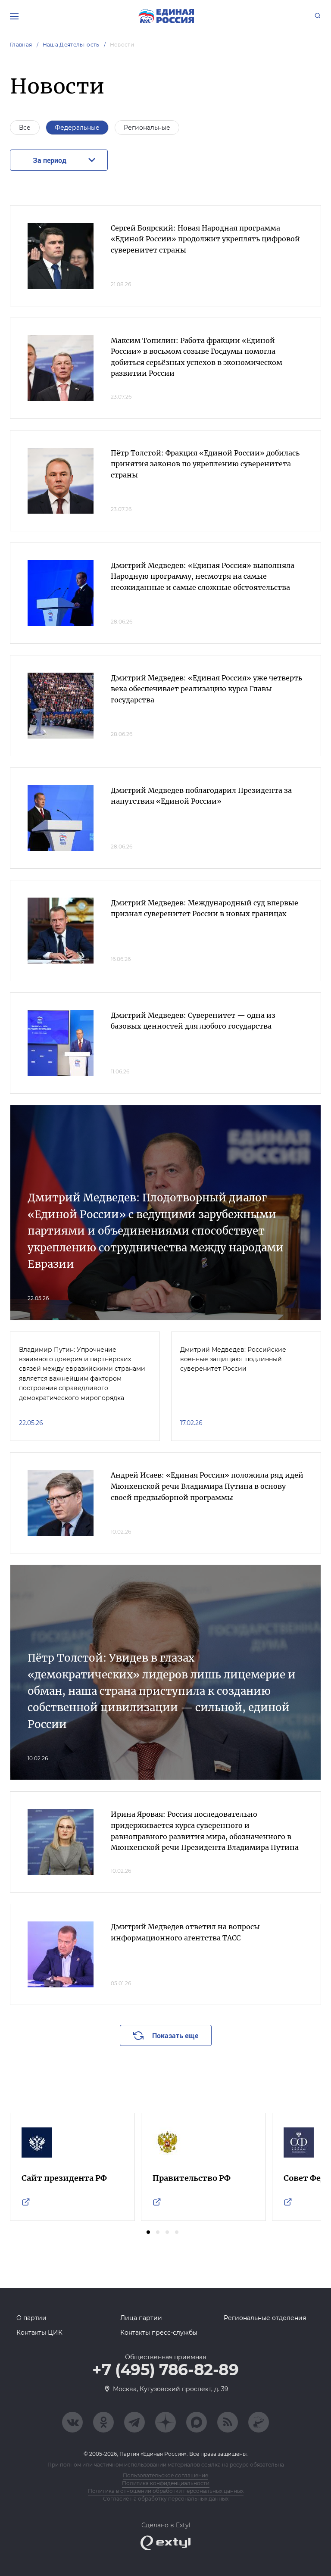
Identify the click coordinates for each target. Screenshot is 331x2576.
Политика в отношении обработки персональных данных (166, 2491)
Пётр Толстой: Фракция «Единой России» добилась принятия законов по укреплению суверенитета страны (205, 464)
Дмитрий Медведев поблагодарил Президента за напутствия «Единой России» (201, 796)
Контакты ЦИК (39, 2333)
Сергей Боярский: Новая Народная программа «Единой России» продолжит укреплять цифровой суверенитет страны (205, 239)
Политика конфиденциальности (166, 2483)
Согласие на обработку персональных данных (166, 2499)
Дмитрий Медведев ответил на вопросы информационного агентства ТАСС (185, 1932)
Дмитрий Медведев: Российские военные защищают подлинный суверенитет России (233, 1359)
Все (25, 128)
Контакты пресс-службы (159, 2333)
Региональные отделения (265, 2318)
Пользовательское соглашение (165, 2475)
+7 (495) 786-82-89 (165, 2370)
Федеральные (77, 128)
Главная (21, 45)
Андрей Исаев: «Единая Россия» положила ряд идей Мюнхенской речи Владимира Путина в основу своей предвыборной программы (207, 1486)
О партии (31, 2318)
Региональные (147, 128)
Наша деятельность (71, 45)
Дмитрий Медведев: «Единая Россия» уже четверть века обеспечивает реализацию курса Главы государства (206, 689)
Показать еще (175, 2035)
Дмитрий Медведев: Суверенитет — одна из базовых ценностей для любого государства (193, 1021)
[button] (148, 2232)
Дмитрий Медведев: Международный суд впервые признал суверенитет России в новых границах (205, 908)
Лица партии (141, 2318)
